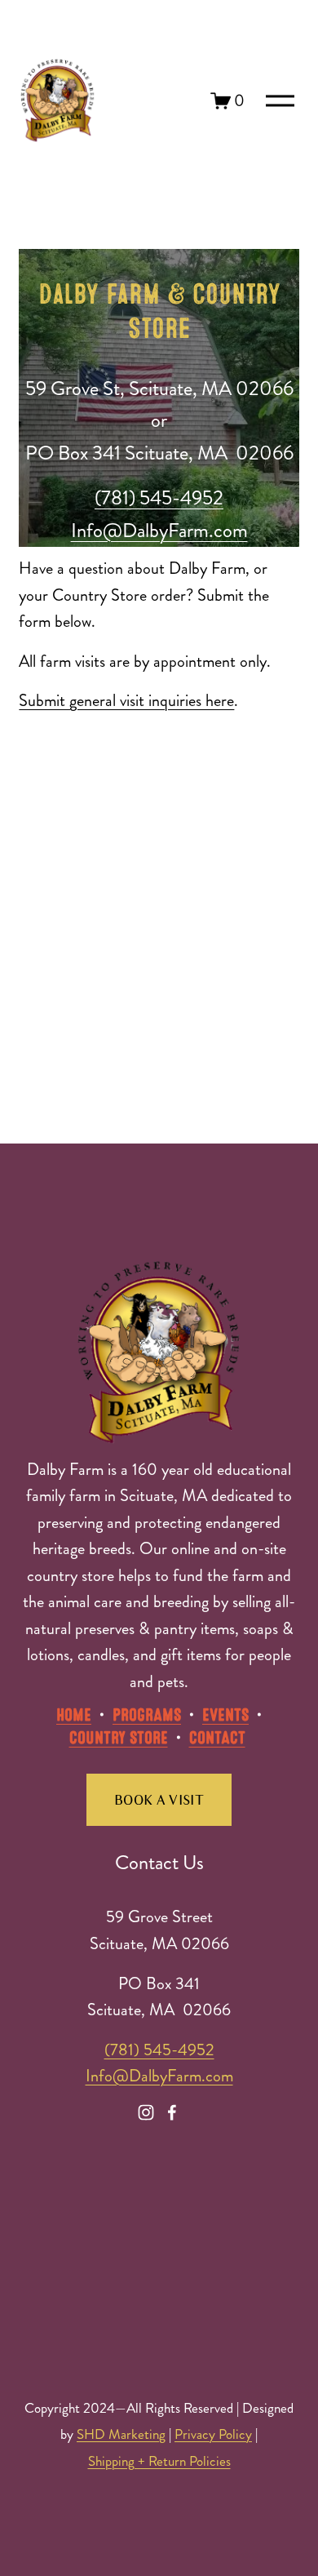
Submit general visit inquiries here (126, 701)
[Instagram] (146, 2112)
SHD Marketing (121, 2434)
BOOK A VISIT (159, 1800)
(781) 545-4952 (159, 2050)
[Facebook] (172, 2112)
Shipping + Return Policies (159, 2461)
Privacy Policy (213, 2434)
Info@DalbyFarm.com (159, 2076)
